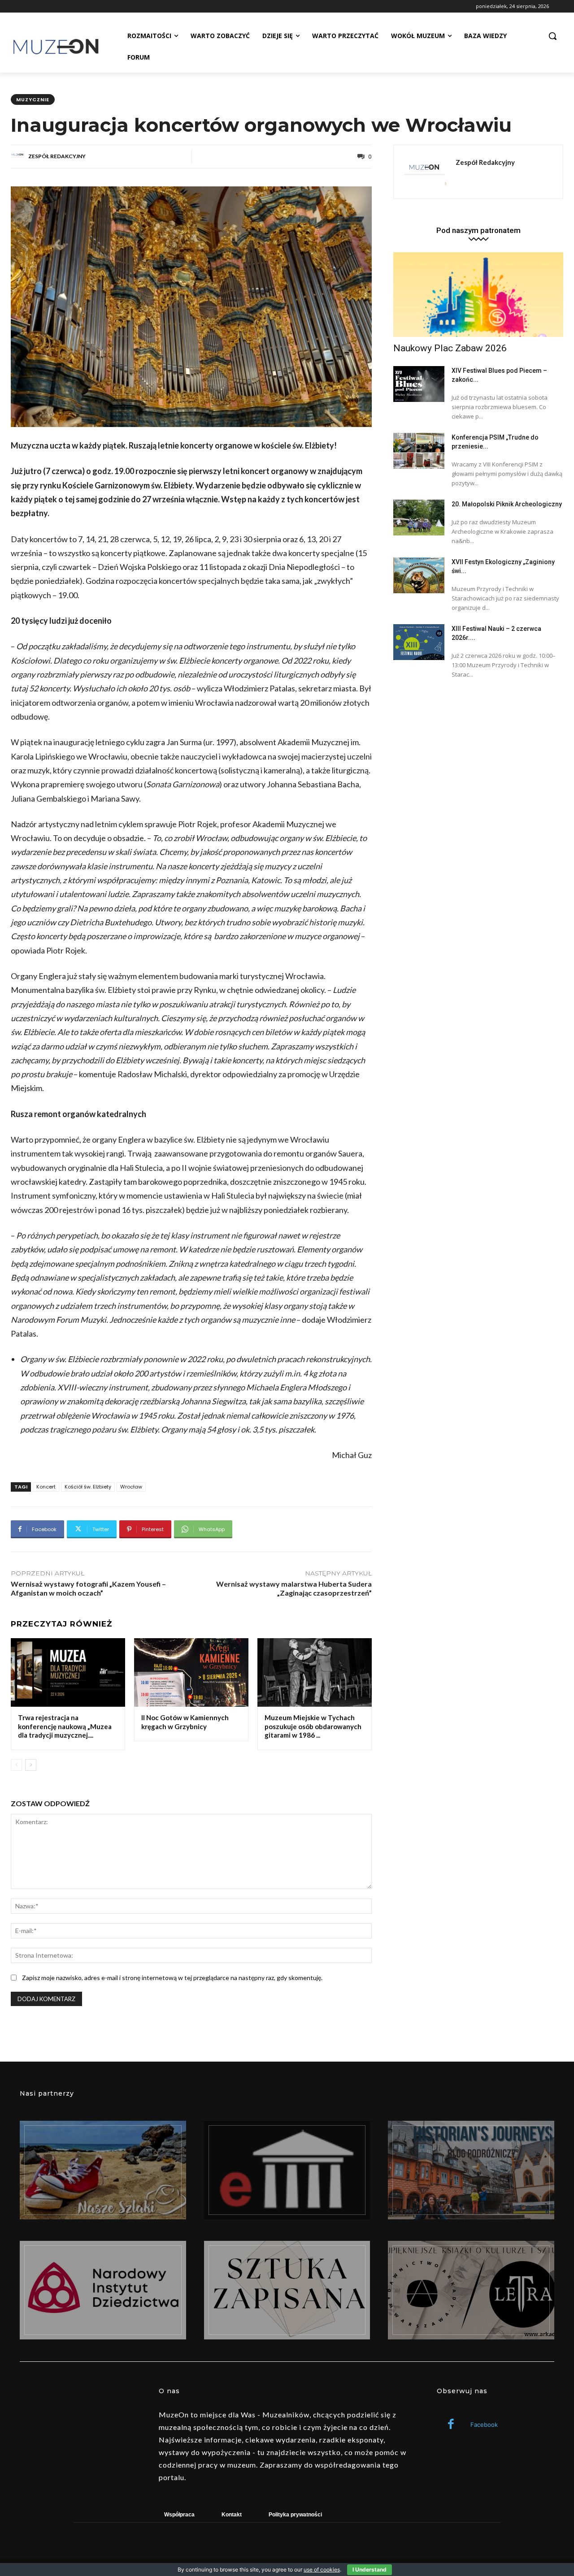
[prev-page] (16, 1765)
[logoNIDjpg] (103, 2290)
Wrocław (131, 1487)
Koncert (46, 1487)
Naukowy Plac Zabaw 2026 (450, 348)
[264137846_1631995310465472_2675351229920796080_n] (471, 2170)
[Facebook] (451, 2425)
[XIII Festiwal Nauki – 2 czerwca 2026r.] (419, 642)
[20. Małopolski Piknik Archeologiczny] (419, 518)
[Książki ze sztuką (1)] (471, 2290)
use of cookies (322, 2570)
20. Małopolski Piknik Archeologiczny (507, 504)
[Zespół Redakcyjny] (19, 156)
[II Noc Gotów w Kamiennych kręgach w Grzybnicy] (191, 1672)
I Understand (370, 2570)
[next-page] (31, 1765)
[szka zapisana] (287, 2290)
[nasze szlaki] (103, 2170)
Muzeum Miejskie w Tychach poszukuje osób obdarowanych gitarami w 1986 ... (313, 1726)
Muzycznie (33, 99)
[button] (552, 36)
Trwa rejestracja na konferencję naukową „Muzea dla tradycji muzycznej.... (65, 1726)
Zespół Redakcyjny (57, 156)
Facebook (484, 2425)
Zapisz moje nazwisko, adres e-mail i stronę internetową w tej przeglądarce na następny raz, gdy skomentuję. (172, 1978)
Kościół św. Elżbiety (88, 1487)
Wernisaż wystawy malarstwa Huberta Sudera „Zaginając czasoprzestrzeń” (294, 1588)
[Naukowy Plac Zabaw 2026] (478, 295)
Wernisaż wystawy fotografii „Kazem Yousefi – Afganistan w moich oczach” (88, 1588)
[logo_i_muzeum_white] (287, 2170)
